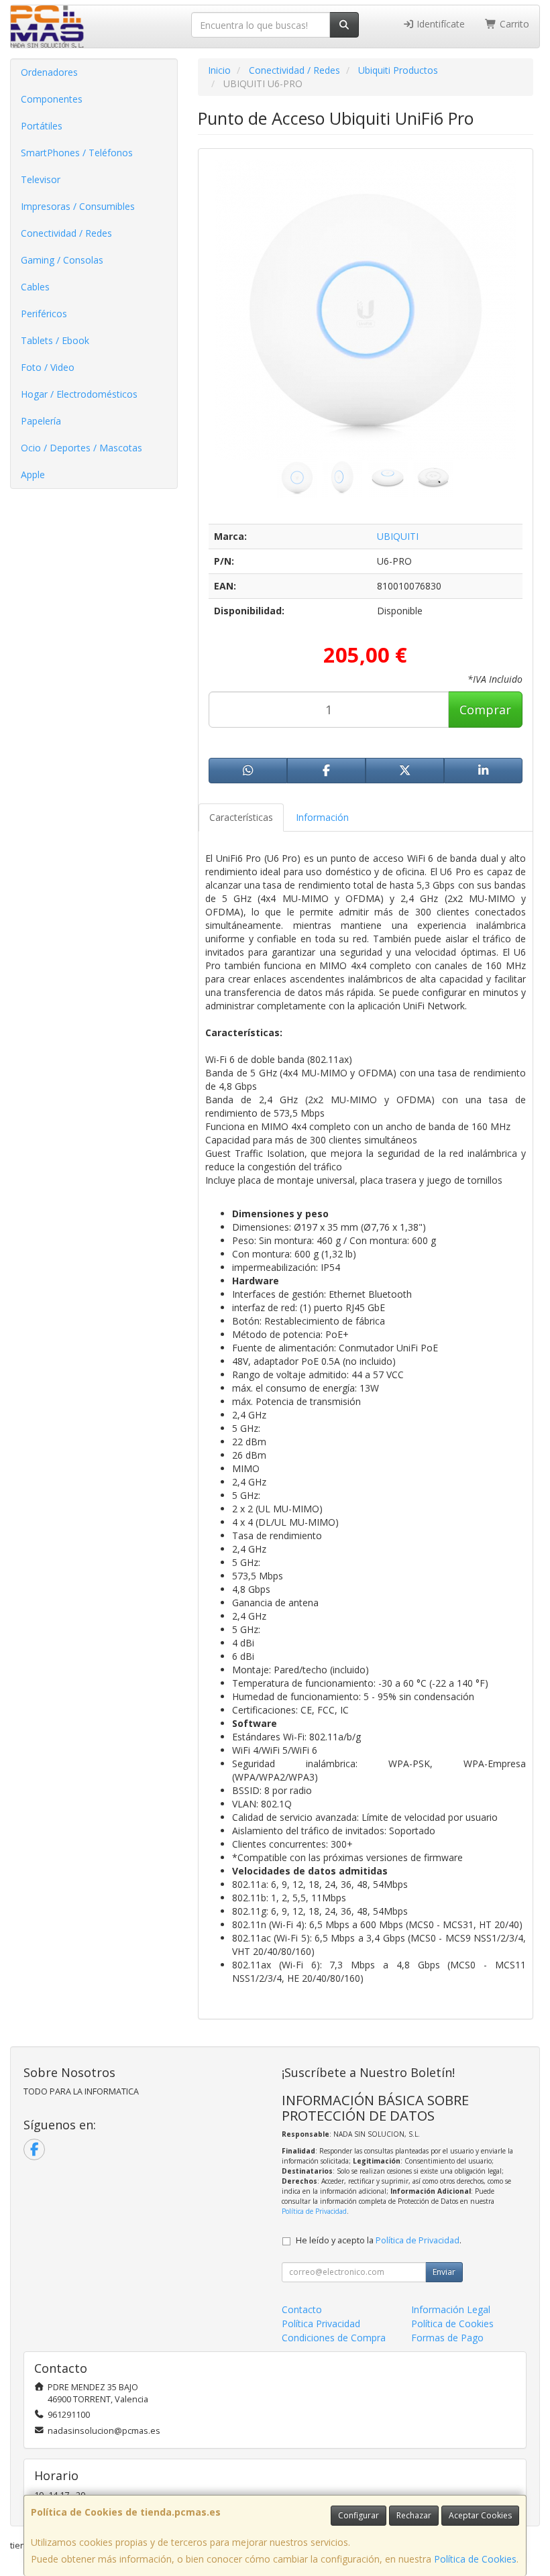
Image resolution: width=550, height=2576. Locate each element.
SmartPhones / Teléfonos (77, 153)
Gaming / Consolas (62, 260)
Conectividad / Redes (66, 233)
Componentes (52, 99)
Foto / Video (48, 367)
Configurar (359, 2515)
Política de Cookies (475, 2559)
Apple (33, 474)
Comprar (485, 710)
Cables (35, 287)
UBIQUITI (398, 536)
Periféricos (44, 314)
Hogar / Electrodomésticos (79, 394)
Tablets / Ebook (55, 340)
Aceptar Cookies (480, 2515)
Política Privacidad (321, 2323)
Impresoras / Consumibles (78, 206)
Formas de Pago (447, 2338)
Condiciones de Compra (334, 2338)
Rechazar (414, 2515)
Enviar (444, 2272)
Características (241, 817)
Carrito (513, 24)
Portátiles (42, 126)
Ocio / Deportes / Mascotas (81, 448)
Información (322, 817)
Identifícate (439, 24)
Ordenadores (49, 72)
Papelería (41, 421)
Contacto (302, 2309)
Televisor (41, 179)
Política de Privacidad (314, 2211)
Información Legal (451, 2309)
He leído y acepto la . (379, 2240)
